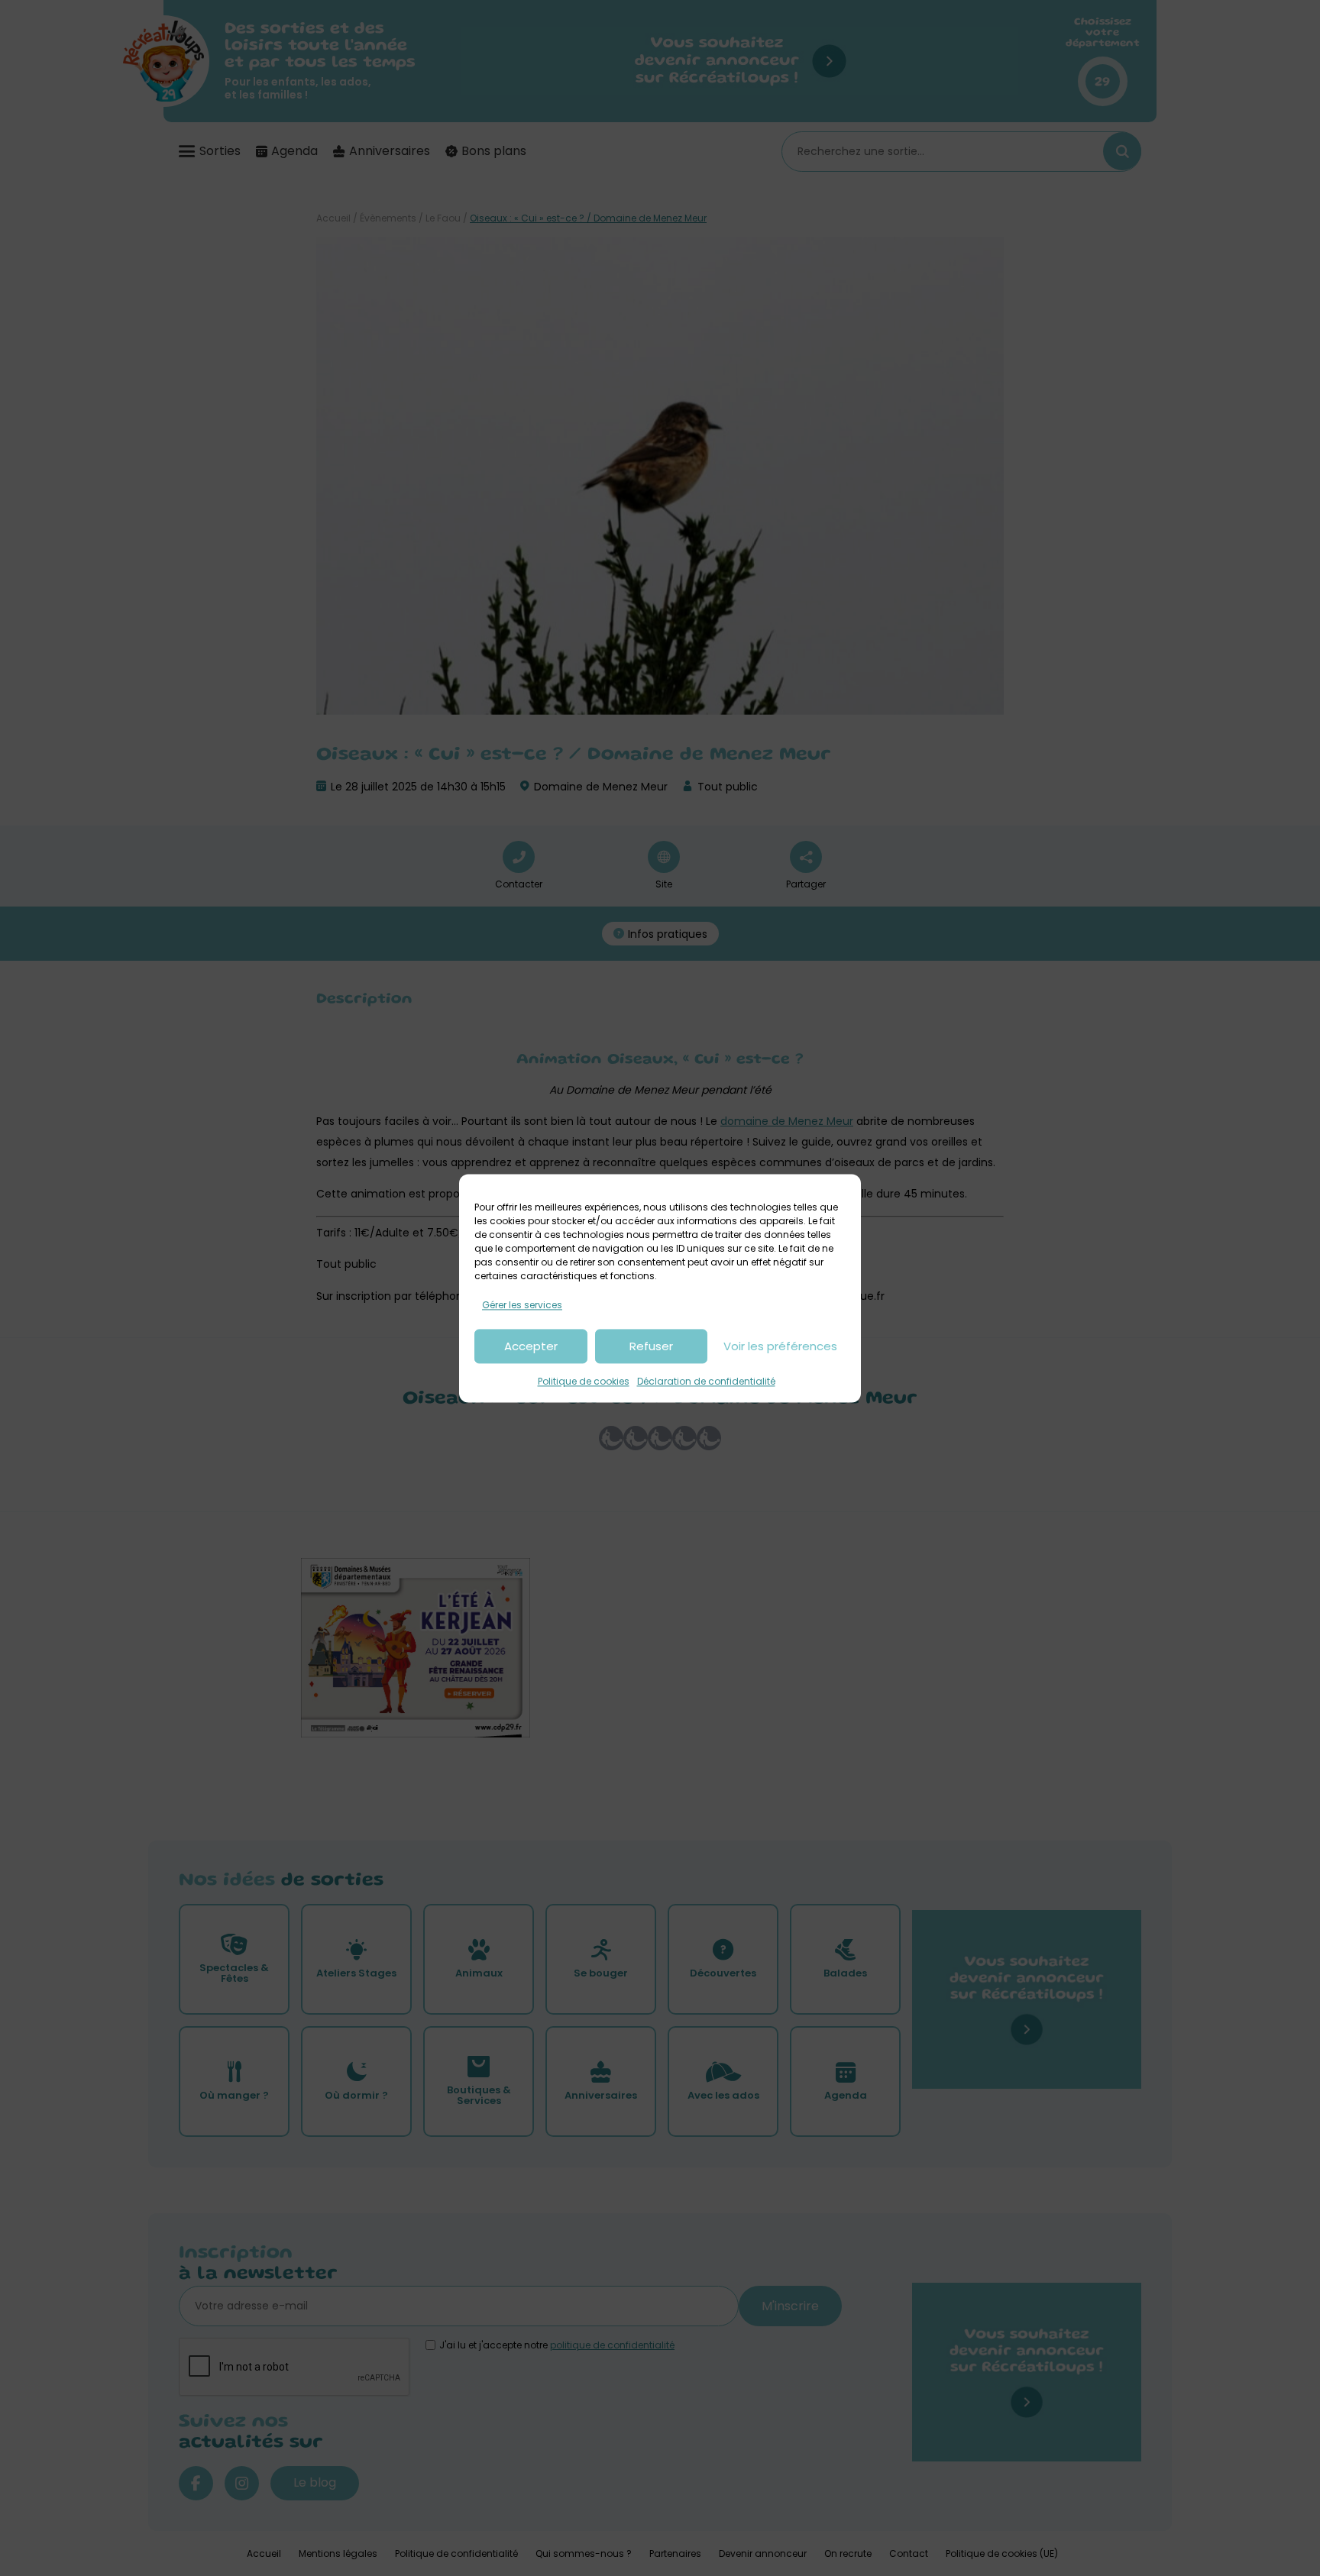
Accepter (531, 1346)
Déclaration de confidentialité (706, 1382)
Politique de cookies (584, 1382)
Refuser (651, 1346)
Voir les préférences (780, 1346)
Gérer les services (522, 1305)
